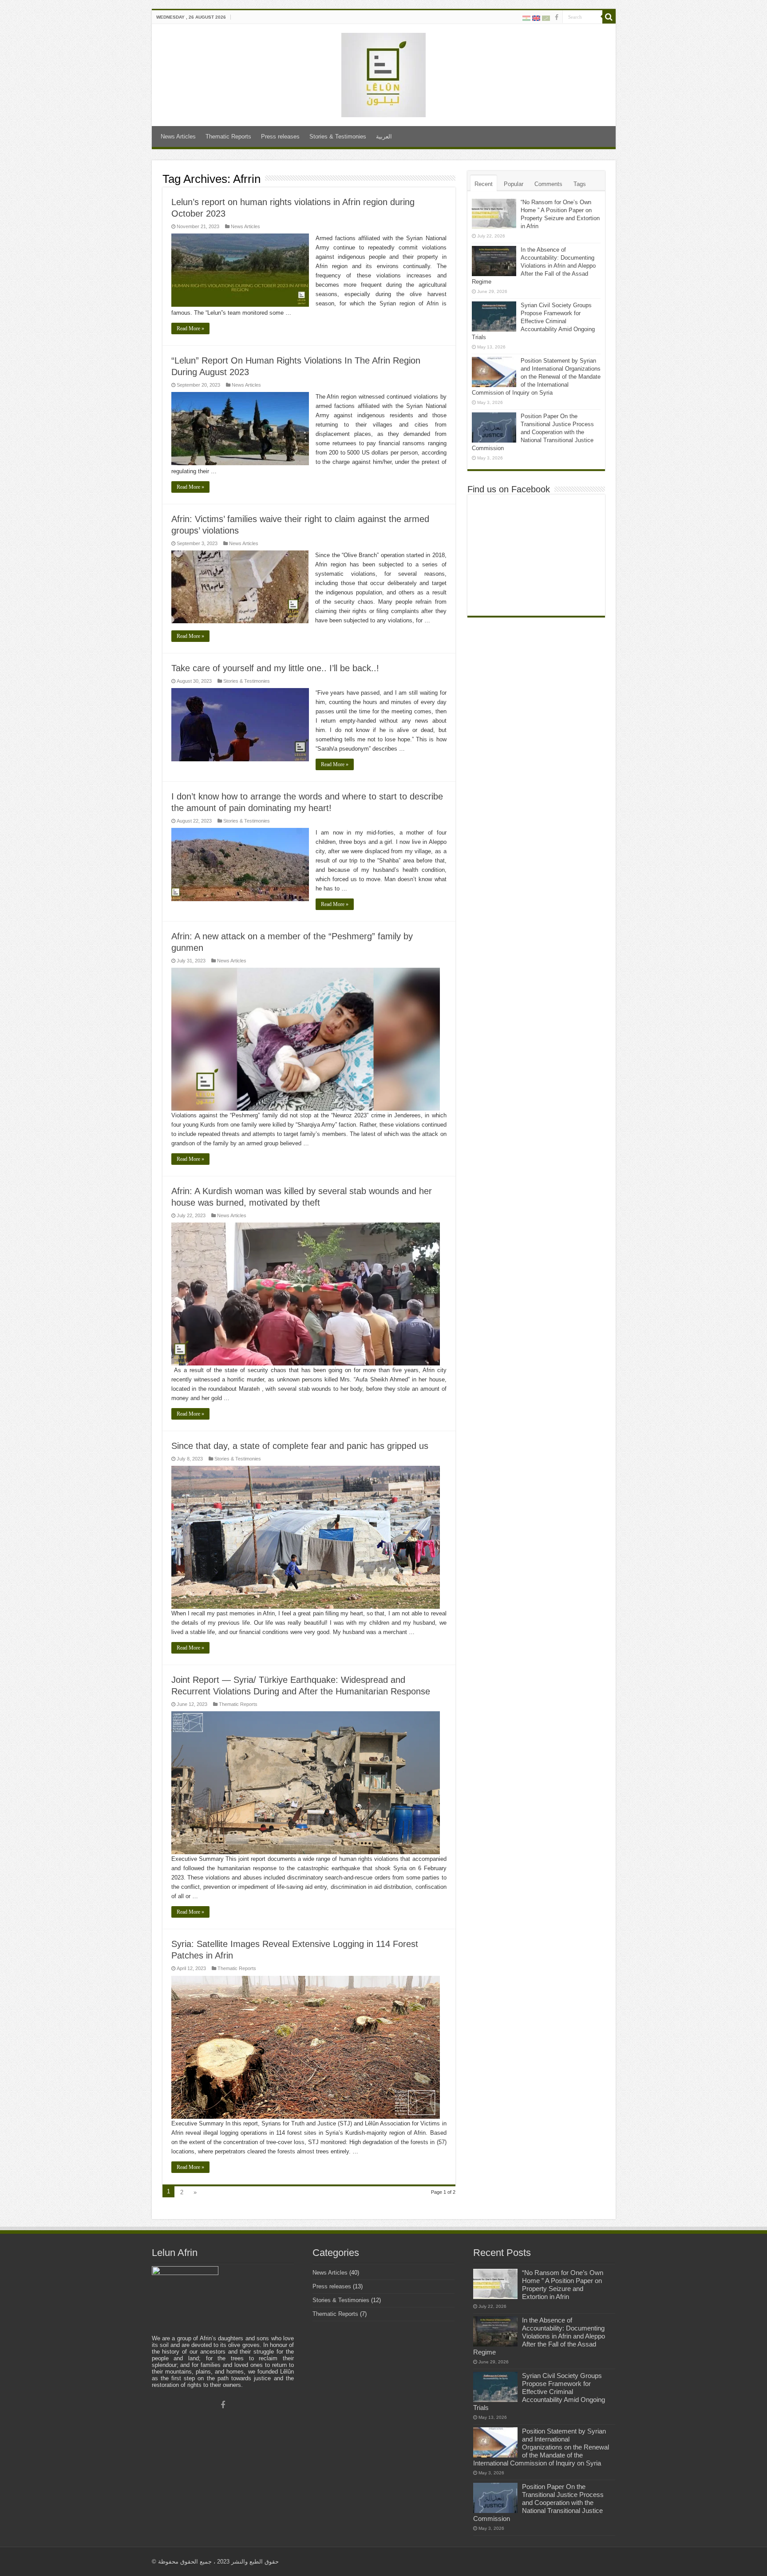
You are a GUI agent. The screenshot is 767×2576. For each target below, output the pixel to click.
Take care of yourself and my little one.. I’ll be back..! (275, 668)
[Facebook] (557, 17)
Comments (548, 184)
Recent (484, 184)
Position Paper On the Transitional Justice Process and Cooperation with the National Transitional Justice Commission (533, 432)
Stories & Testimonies (338, 137)
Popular (514, 184)
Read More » (190, 328)
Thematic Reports (228, 137)
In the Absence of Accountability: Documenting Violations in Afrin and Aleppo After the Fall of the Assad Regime (534, 266)
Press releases (280, 137)
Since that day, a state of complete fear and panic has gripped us (300, 1446)
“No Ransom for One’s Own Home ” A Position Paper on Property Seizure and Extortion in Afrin (563, 2285)
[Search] (609, 17)
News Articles (178, 137)
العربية (384, 137)
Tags (580, 184)
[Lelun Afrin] (383, 73)
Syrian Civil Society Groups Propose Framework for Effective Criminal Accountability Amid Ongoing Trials (533, 321)
